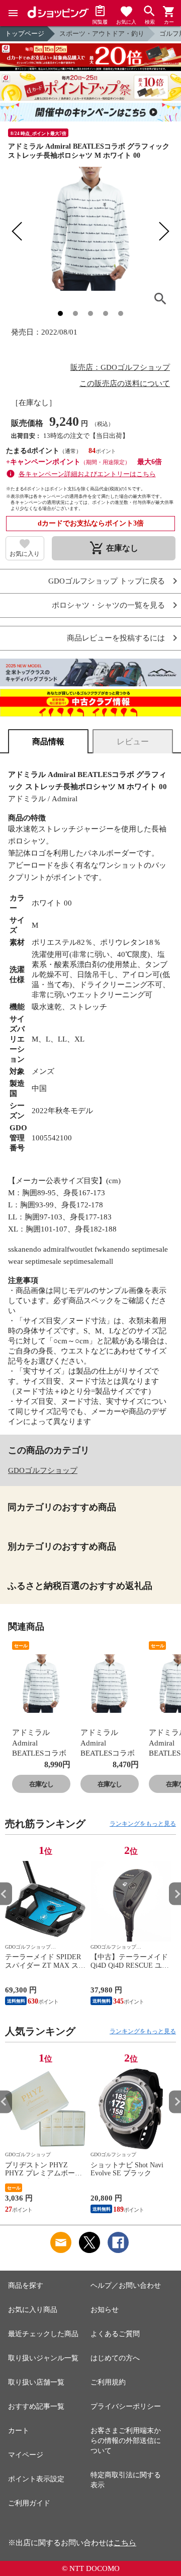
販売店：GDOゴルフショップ (120, 367)
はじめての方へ (115, 2358)
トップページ (25, 34)
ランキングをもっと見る (143, 1824)
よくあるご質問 (115, 2334)
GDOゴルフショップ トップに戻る (107, 581)
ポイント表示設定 (36, 2479)
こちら (125, 2543)
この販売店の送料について (125, 383)
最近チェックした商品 (43, 2334)
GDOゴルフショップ (43, 1470)
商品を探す (26, 2285)
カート (19, 2431)
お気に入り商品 (33, 2310)
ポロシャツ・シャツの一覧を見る (108, 605)
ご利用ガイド (29, 2503)
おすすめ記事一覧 (36, 2406)
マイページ (26, 2455)
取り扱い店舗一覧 (36, 2382)
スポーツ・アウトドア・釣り (102, 34)
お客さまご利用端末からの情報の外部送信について (126, 2441)
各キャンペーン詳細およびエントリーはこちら (87, 474)
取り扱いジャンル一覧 (43, 2358)
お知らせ (105, 2310)
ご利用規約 (108, 2382)
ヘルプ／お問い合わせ (126, 2285)
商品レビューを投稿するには (116, 638)
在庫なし (41, 1784)
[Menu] (13, 13)
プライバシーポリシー (126, 2406)
